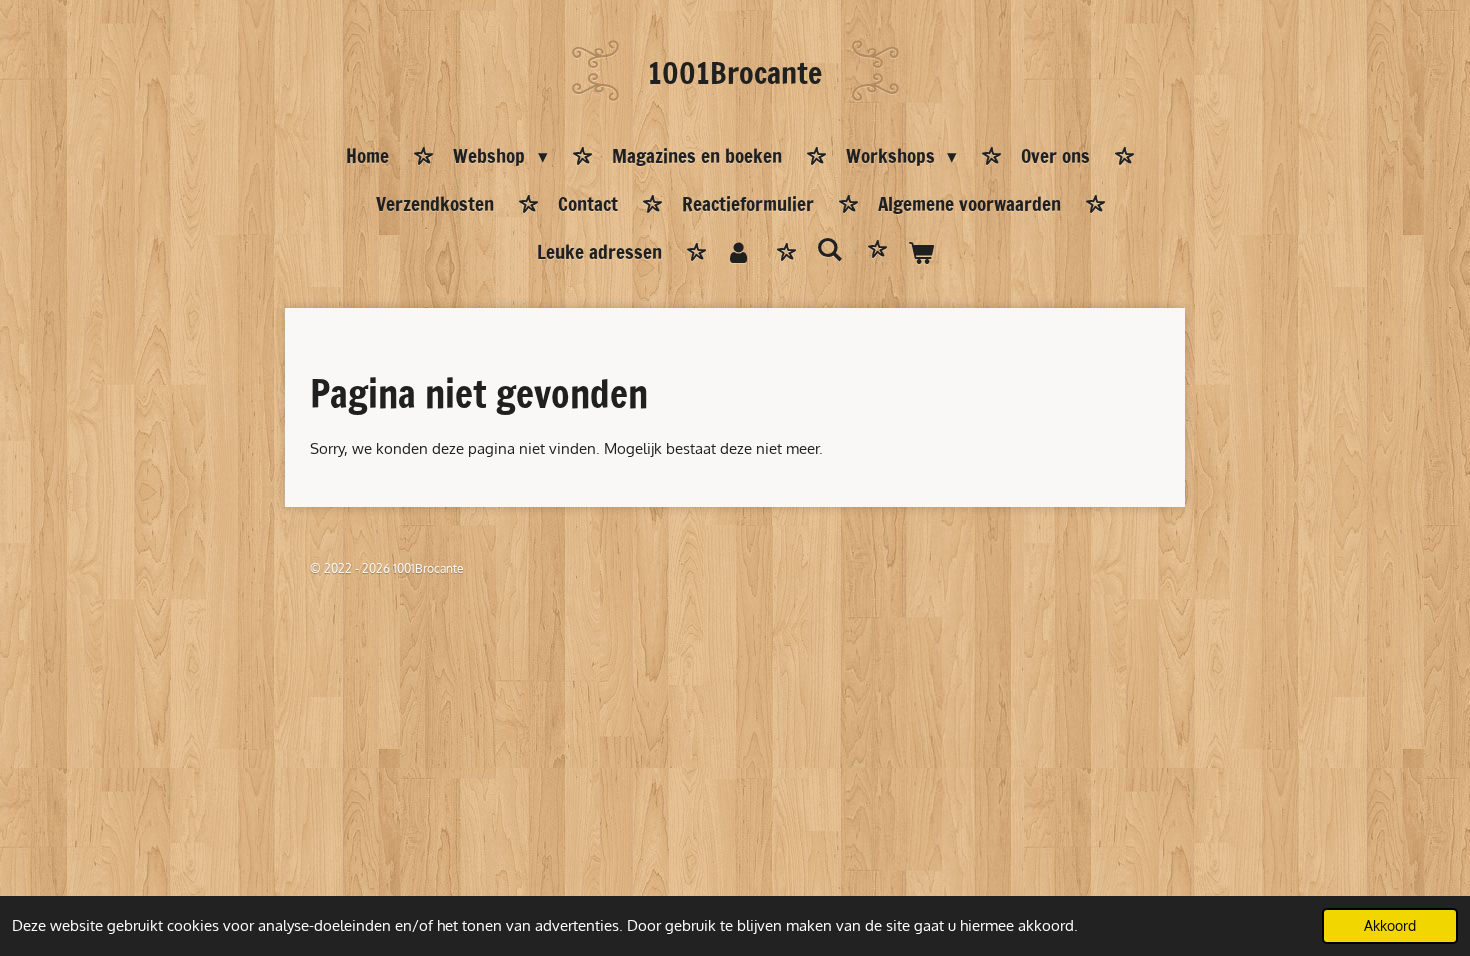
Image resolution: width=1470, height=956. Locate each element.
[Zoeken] (829, 249)
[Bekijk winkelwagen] (920, 253)
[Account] (739, 253)
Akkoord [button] (1390, 925)
